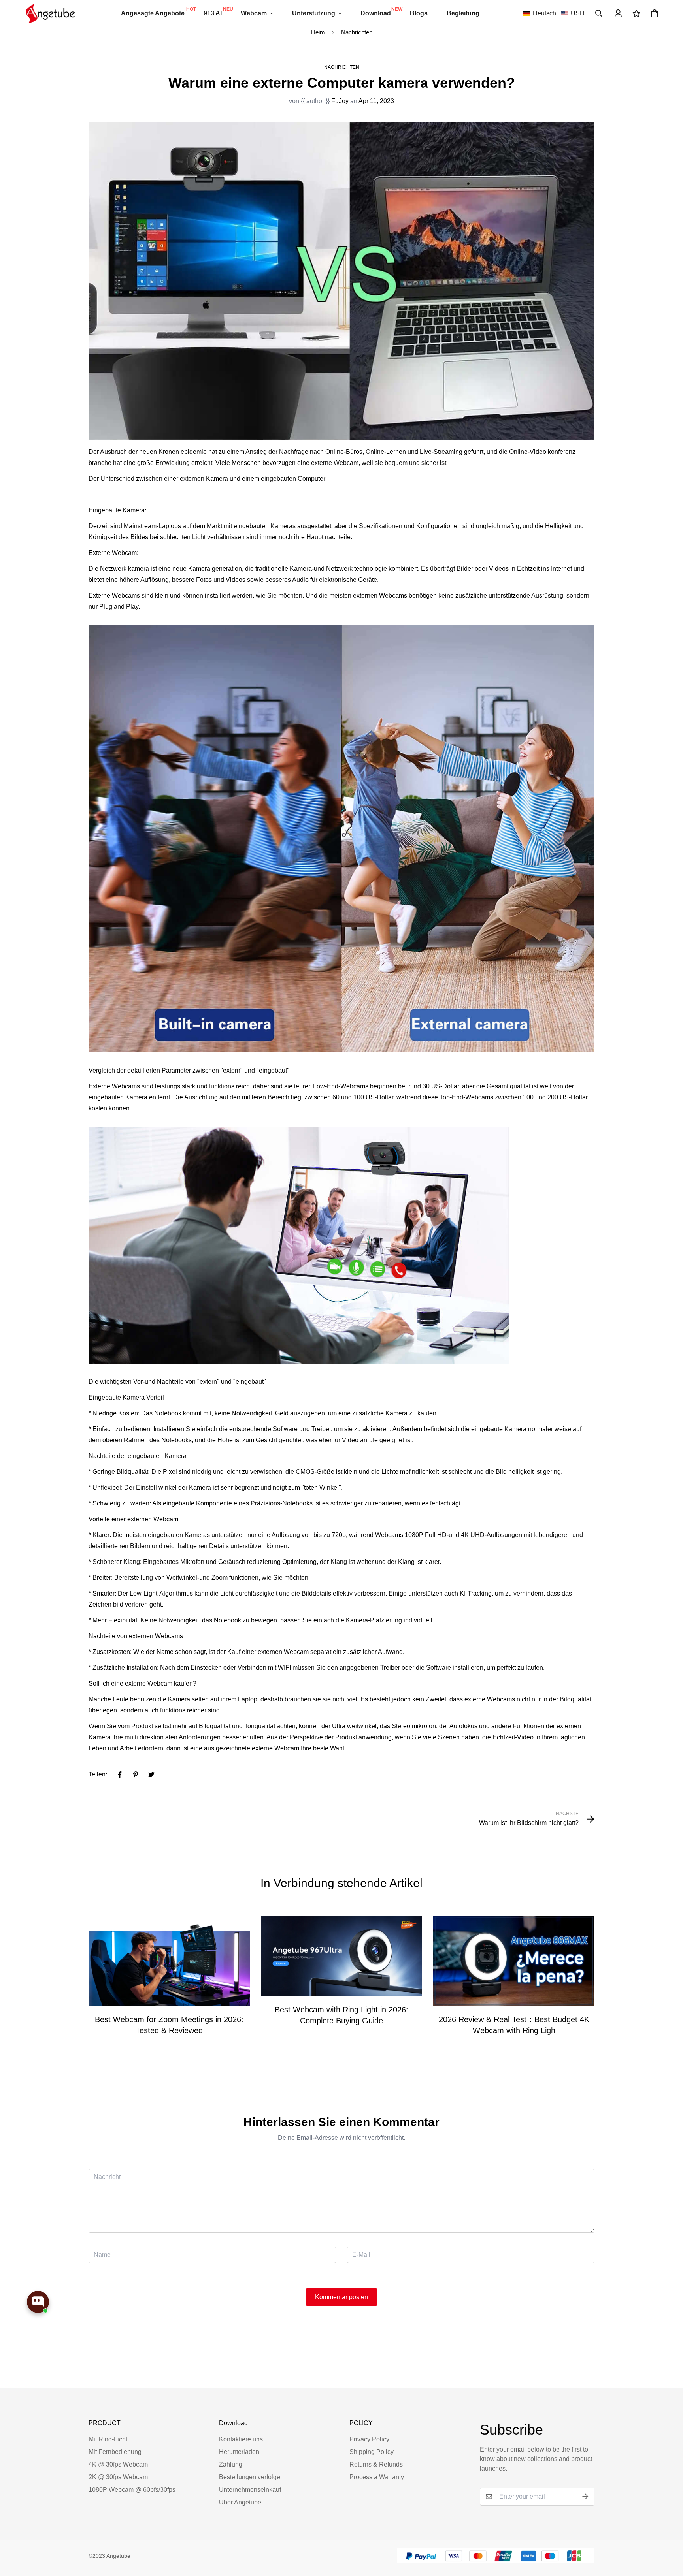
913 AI (217, 11)
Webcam (254, 13)
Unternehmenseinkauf (250, 2490)
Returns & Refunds (376, 2464)
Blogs (419, 13)
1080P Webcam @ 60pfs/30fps (132, 2490)
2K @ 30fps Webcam (118, 2477)
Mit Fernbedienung (115, 2452)
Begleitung (463, 13)
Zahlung (231, 2464)
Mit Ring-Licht (108, 2439)
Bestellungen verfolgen (251, 2477)
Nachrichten (357, 32)
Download (380, 11)
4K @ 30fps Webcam (118, 2464)
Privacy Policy (369, 2439)
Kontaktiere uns (241, 2439)
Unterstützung (314, 13)
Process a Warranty (377, 2477)
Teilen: (98, 1774)
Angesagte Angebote (158, 11)
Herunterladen (239, 2452)
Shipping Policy (372, 2452)
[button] (554, 13)
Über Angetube (240, 2502)
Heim (318, 32)
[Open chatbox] (38, 2302)
